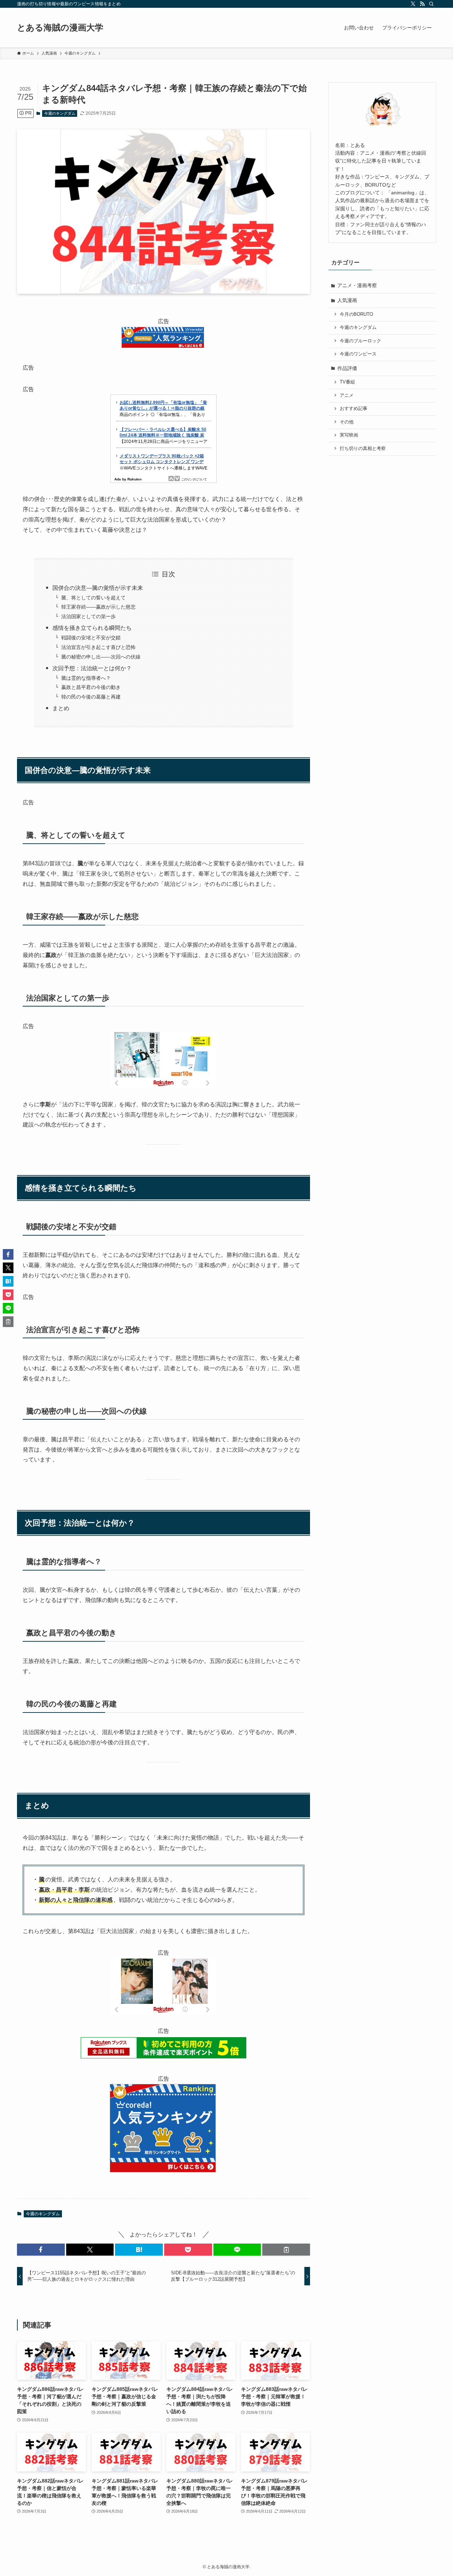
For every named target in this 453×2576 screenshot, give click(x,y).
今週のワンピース (358, 354)
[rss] (422, 4)
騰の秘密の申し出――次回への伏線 (101, 657)
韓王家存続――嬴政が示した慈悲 (98, 607)
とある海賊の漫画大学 (60, 28)
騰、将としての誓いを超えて (93, 598)
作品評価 (347, 368)
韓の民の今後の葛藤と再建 (91, 697)
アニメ (347, 395)
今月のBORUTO (356, 314)
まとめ (61, 708)
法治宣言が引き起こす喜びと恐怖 (98, 647)
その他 (347, 422)
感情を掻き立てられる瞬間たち (92, 628)
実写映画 (349, 435)
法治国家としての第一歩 (88, 616)
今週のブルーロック (360, 341)
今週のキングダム (60, 113)
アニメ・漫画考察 (357, 285)
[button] (41, 2250)
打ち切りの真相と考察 (363, 449)
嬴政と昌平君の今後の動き (91, 687)
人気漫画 (347, 300)
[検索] (431, 4)
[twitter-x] (413, 4)
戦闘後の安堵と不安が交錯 (91, 638)
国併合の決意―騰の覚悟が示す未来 (98, 588)
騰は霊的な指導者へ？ (86, 678)
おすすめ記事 (354, 409)
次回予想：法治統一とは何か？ (92, 668)
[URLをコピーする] (286, 2250)
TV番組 (347, 382)
